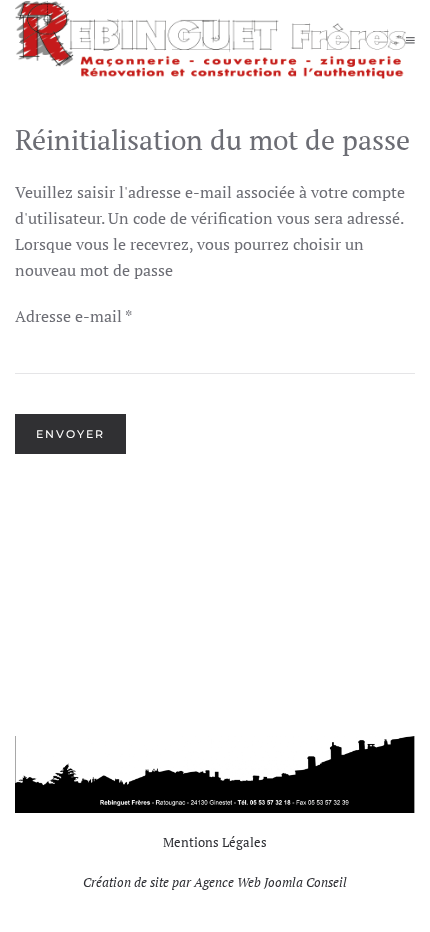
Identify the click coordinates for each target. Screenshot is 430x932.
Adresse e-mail (73, 316)
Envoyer (70, 434)
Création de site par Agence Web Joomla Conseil (215, 882)
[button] (410, 40)
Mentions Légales (215, 842)
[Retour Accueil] (210, 40)
